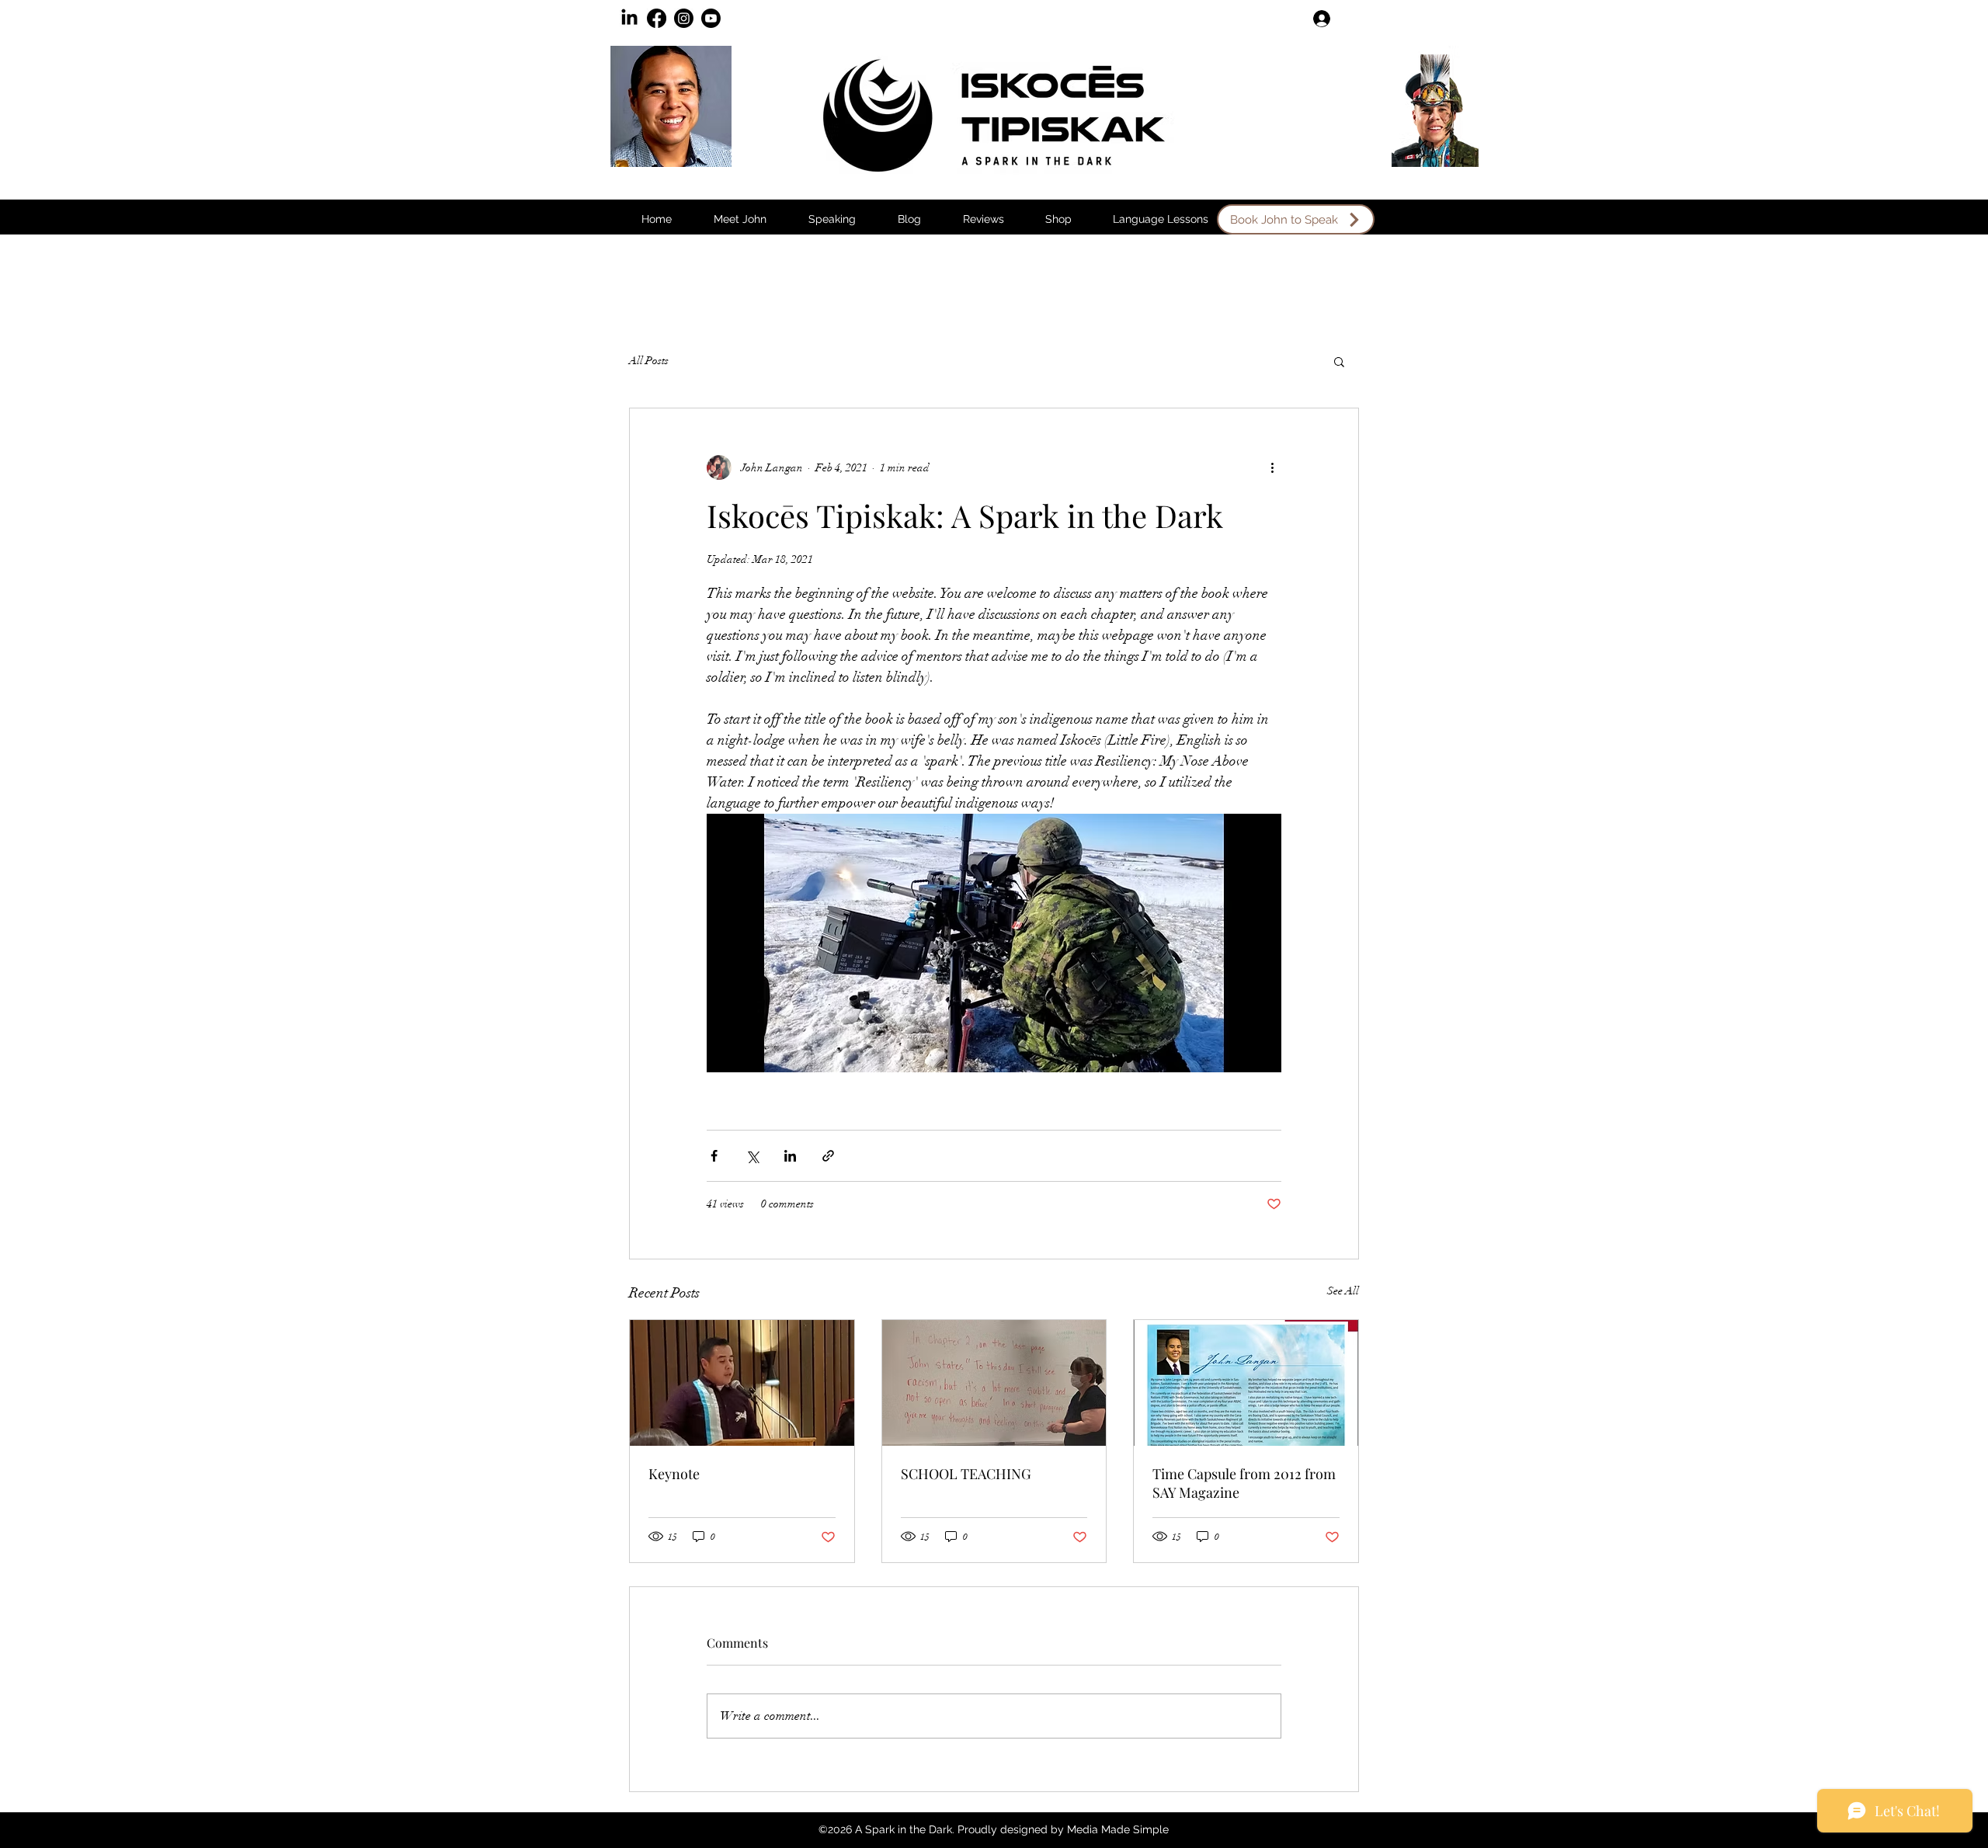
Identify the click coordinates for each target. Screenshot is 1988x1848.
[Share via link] (828, 1156)
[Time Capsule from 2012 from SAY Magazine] (1246, 1383)
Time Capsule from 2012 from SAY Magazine (1244, 1483)
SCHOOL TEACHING (966, 1474)
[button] (909, 219)
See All (1343, 1291)
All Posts (649, 361)
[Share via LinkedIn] (790, 1156)
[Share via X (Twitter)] (752, 1156)
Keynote (674, 1474)
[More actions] (1272, 467)
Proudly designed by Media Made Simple (1063, 1829)
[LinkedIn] (629, 18)
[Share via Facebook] (714, 1156)
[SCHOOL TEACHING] (994, 1383)
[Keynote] (742, 1383)
